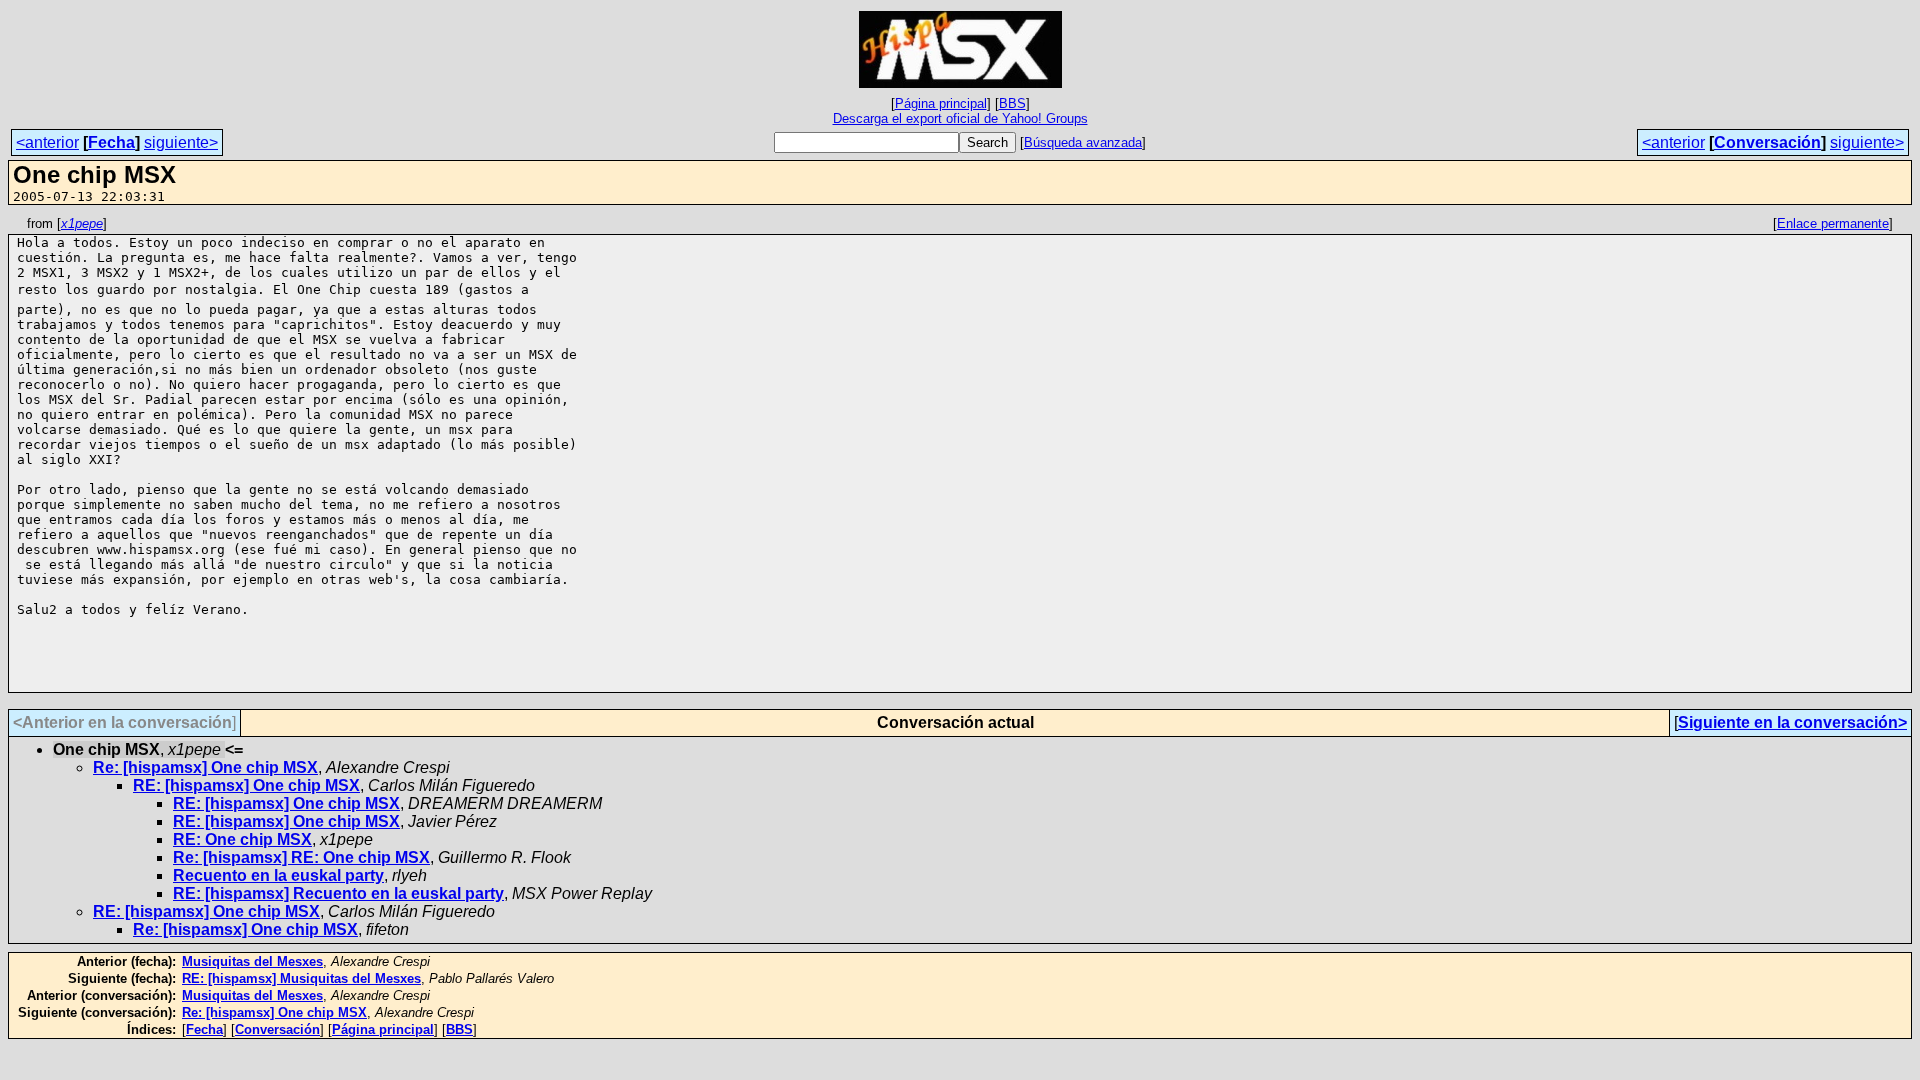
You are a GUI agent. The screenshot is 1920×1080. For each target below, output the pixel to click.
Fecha (111, 142)
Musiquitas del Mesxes (252, 961)
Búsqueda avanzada (1083, 142)
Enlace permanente (1833, 223)
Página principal (941, 103)
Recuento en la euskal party (278, 875)
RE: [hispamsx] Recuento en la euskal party (338, 893)
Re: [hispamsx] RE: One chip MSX (301, 857)
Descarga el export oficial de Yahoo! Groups (960, 118)
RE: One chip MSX (242, 839)
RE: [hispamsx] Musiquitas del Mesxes (301, 978)
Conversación (1767, 142)
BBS (1012, 103)
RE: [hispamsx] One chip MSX (246, 785)
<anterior (47, 142)
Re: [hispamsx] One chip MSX (205, 767)
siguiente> (181, 142)
